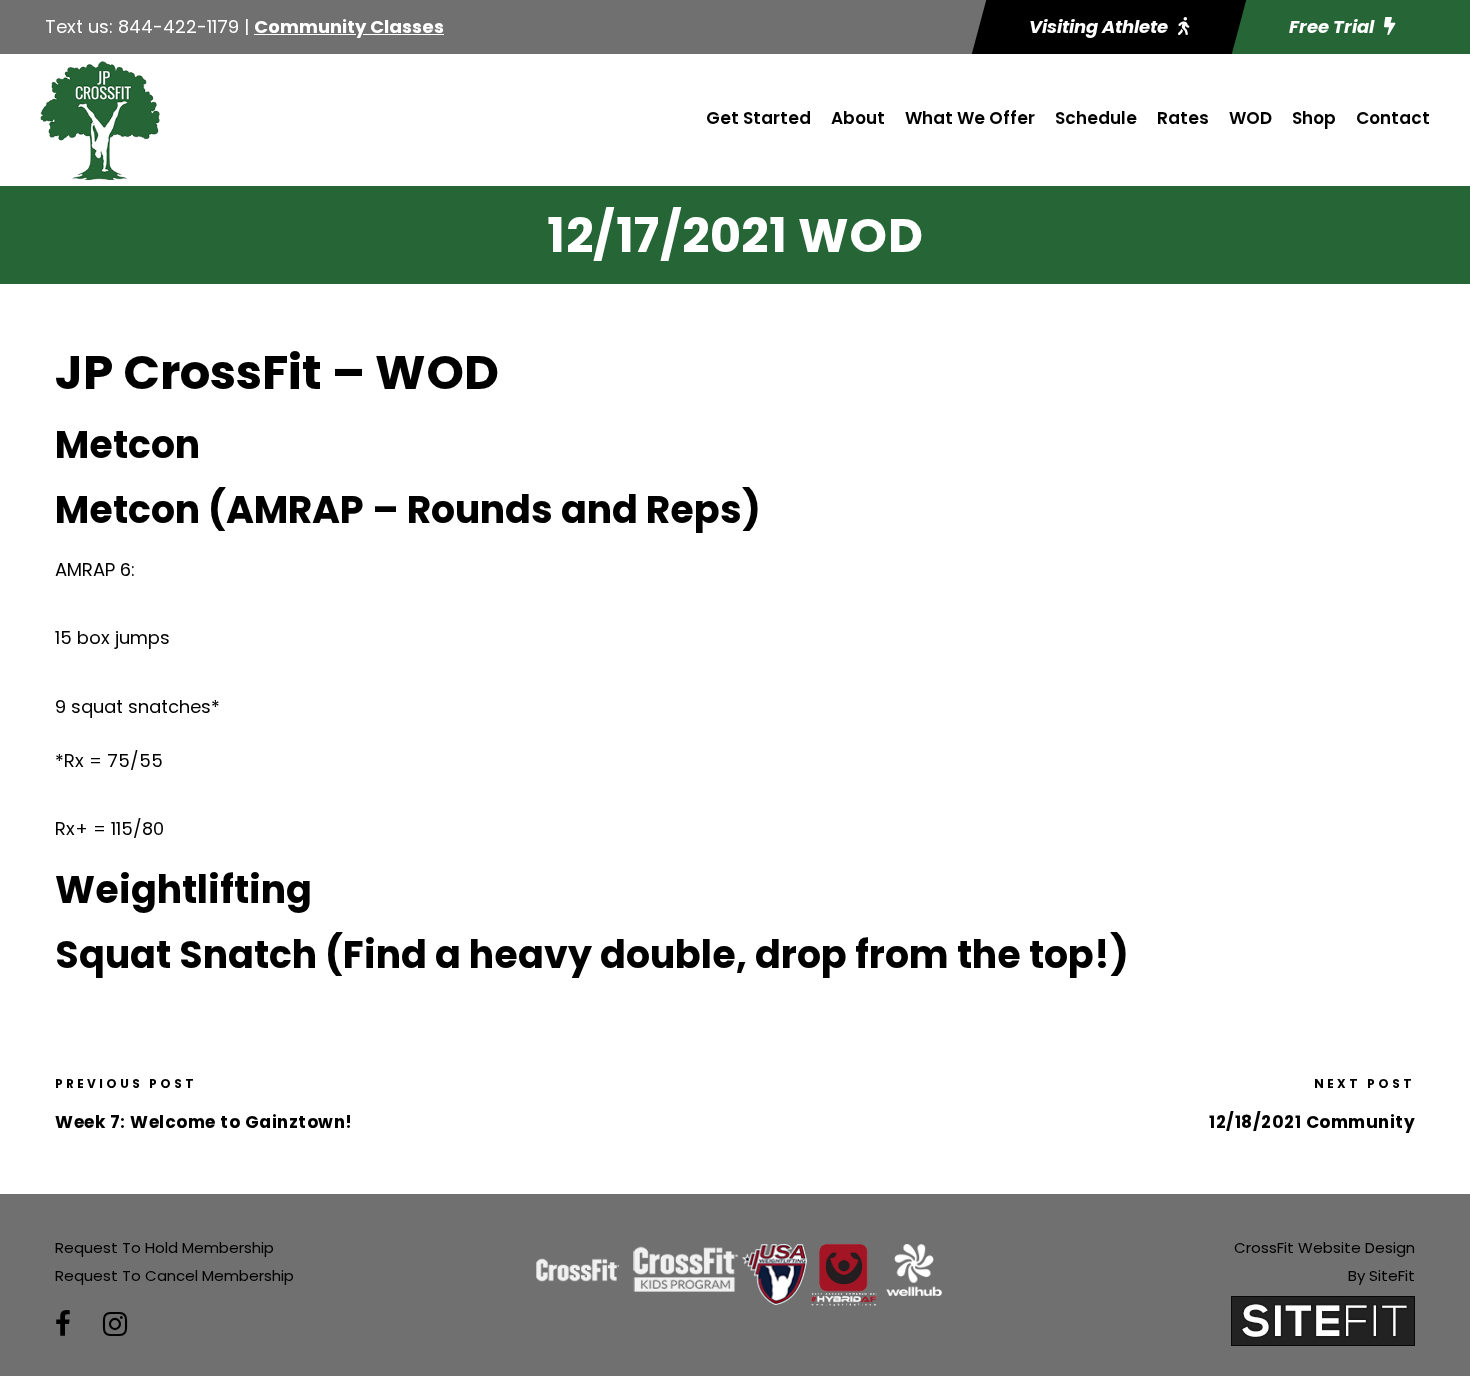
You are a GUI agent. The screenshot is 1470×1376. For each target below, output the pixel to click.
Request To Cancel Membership (174, 1275)
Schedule (1096, 118)
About (858, 118)
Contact (1393, 118)
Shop (1314, 118)
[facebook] (63, 1324)
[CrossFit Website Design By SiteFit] (1323, 1319)
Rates (1183, 118)
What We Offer (970, 118)
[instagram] (115, 1324)
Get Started (758, 118)
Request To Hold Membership (164, 1247)
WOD (1250, 118)
